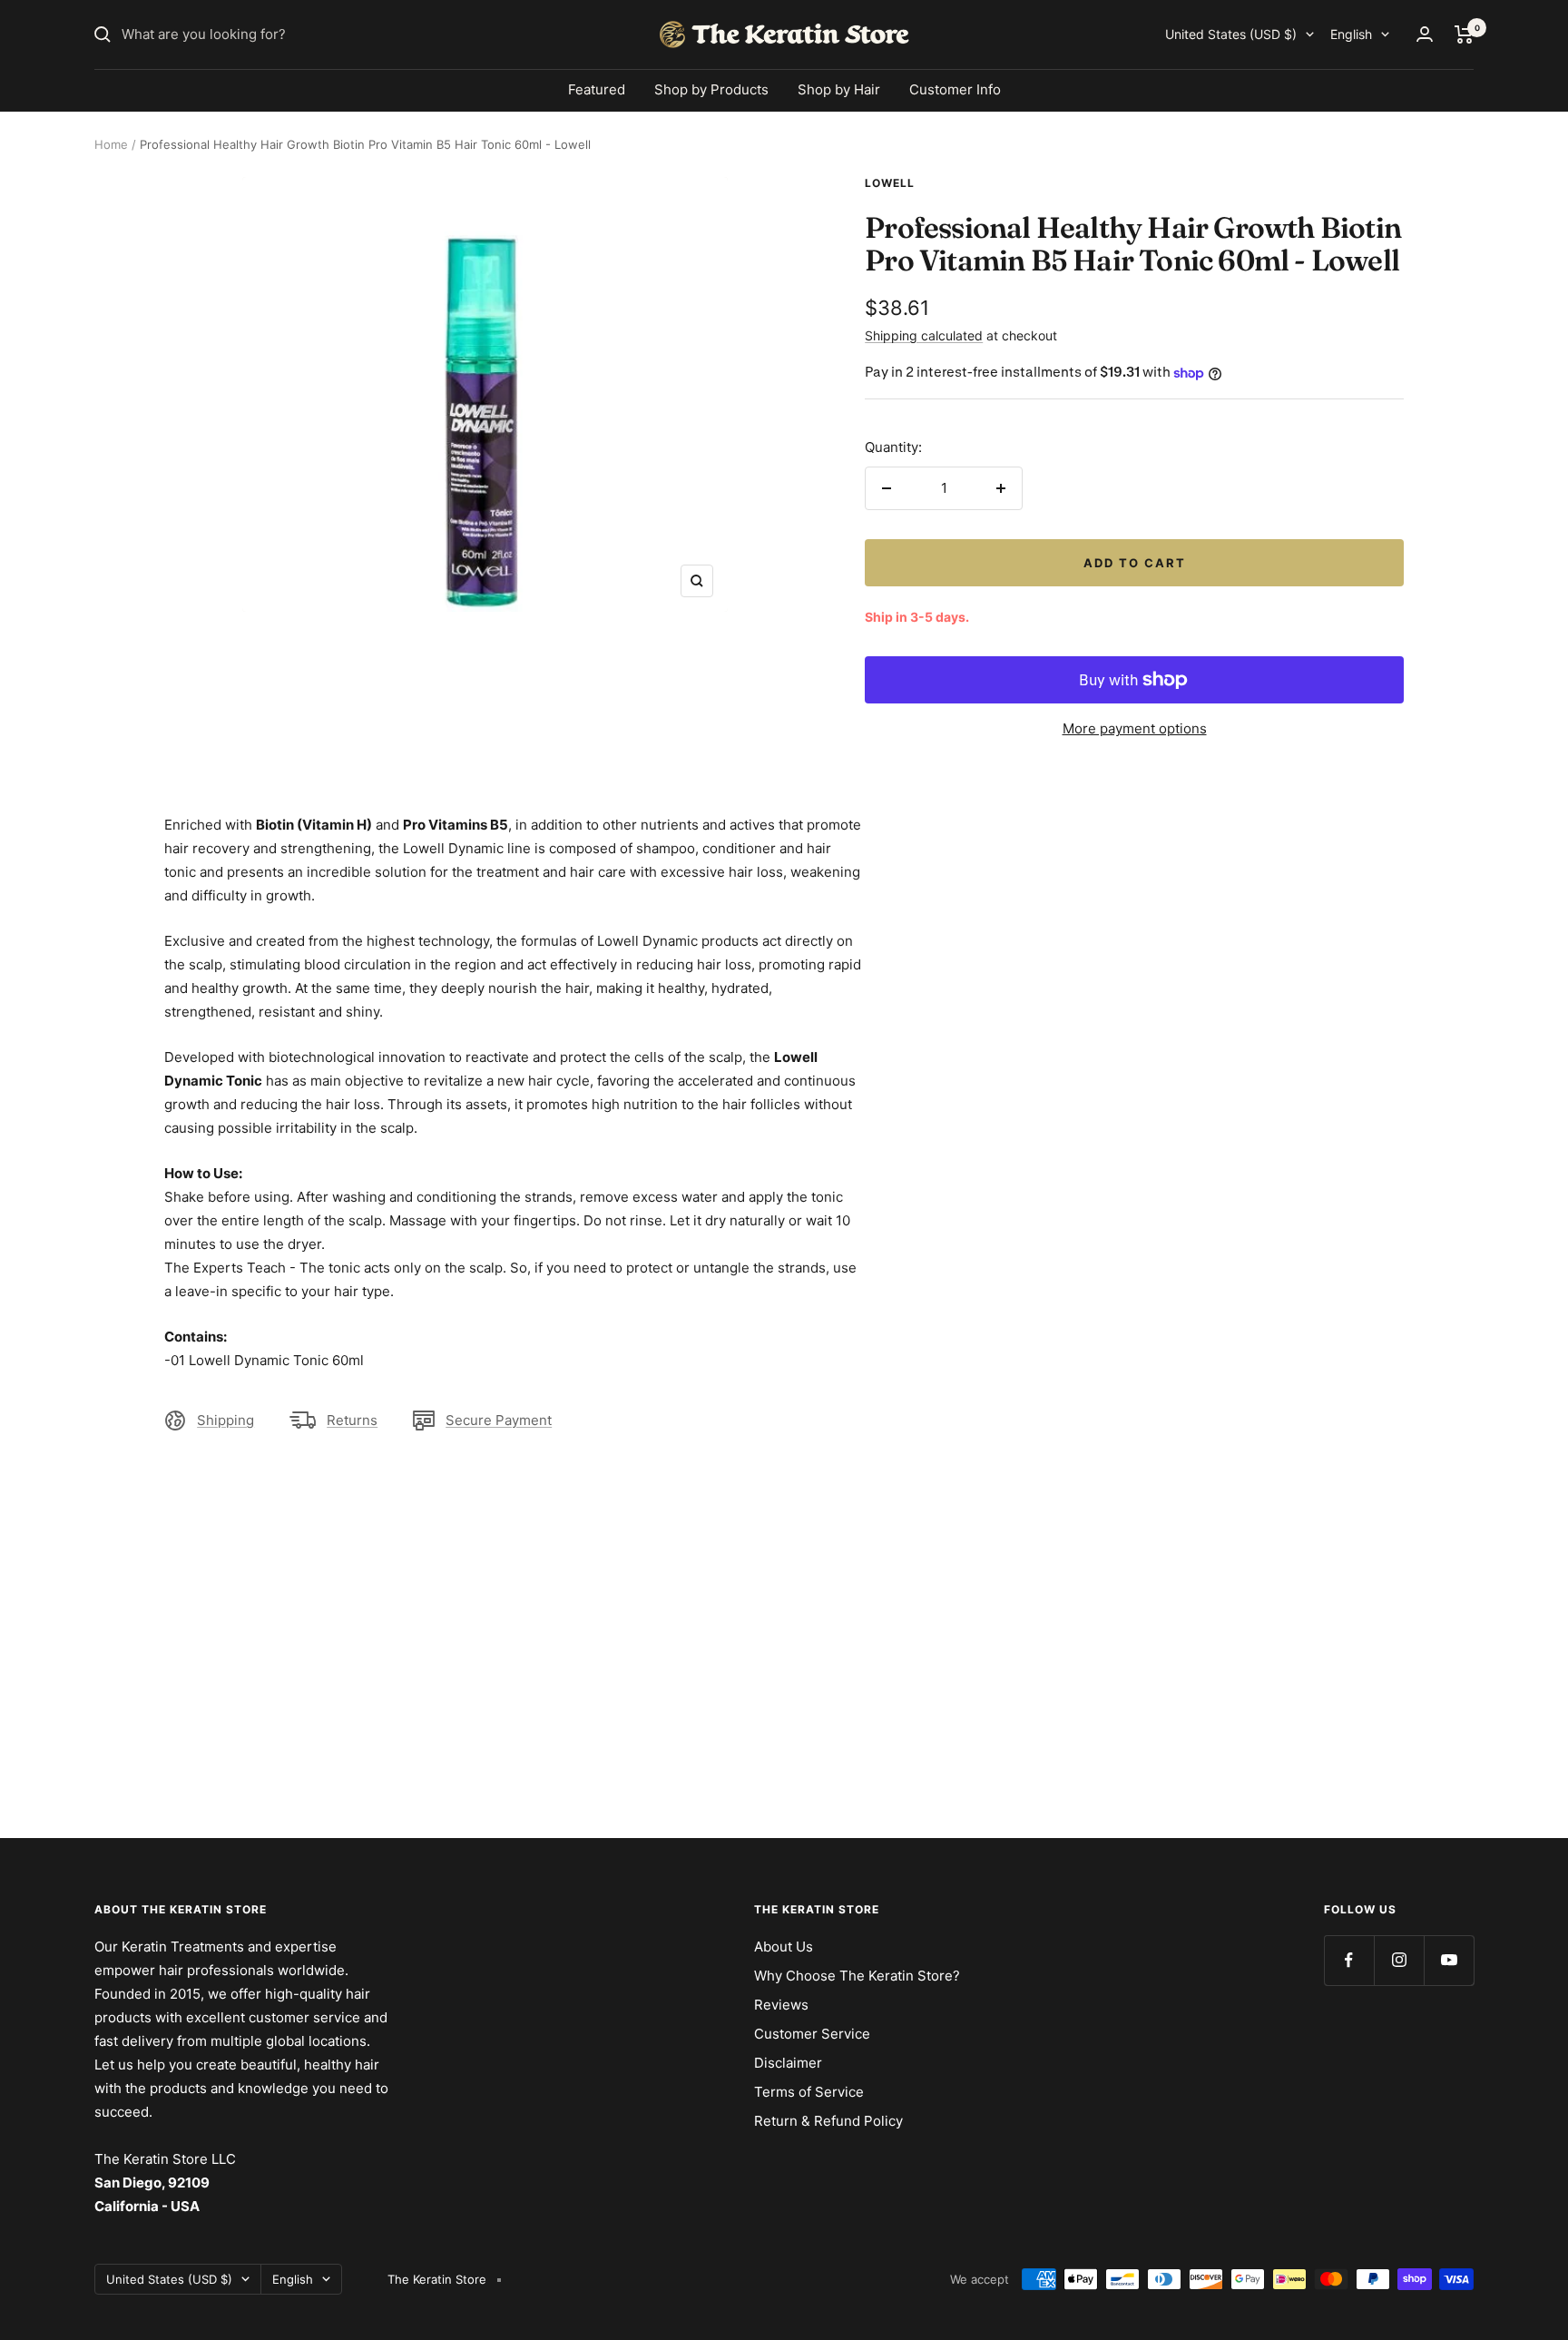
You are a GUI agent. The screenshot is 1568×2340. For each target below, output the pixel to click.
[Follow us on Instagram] (1399, 1960)
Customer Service (812, 2034)
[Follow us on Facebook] (1349, 1960)
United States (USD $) (1231, 34)
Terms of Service (809, 2092)
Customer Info (955, 89)
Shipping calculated (924, 335)
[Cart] (1464, 34)
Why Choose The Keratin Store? (857, 1976)
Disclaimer (788, 2063)
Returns (352, 1420)
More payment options (1135, 728)
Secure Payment (499, 1420)
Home (111, 144)
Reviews (781, 2005)
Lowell (890, 183)
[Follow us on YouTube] (1449, 1960)
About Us (784, 1947)
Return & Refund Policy (828, 2121)
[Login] (1425, 34)
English (1351, 34)
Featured (597, 89)
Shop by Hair (839, 89)
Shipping (225, 1420)
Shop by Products (711, 89)
